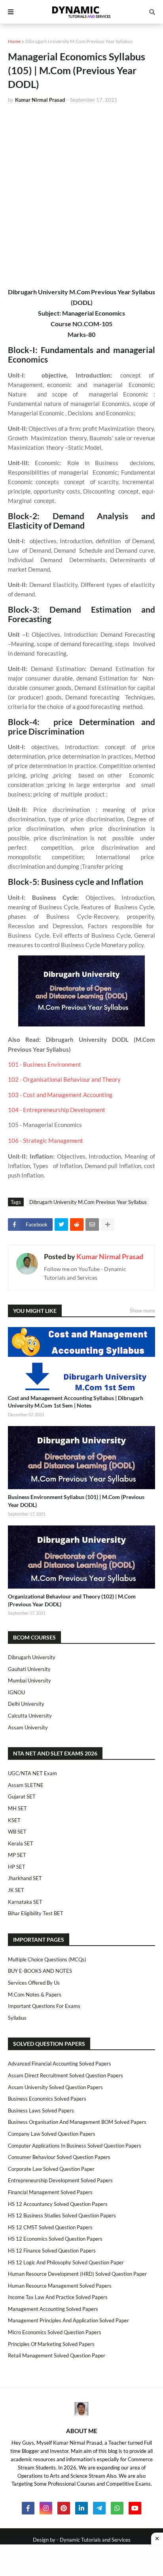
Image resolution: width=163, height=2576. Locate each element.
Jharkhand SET (25, 1878)
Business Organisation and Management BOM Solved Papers (77, 2122)
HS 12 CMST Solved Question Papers (50, 2227)
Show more (142, 1310)
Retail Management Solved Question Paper (57, 2355)
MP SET (17, 1855)
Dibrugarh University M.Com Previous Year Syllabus (79, 41)
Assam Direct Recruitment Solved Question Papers (65, 2075)
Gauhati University (29, 1669)
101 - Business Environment (45, 1065)
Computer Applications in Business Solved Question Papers (75, 2146)
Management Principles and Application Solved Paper (68, 2320)
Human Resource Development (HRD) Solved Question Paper (77, 2274)
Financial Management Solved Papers (50, 2192)
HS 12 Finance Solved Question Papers (52, 2251)
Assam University (28, 1727)
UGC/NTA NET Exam (32, 1773)
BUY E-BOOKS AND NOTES (40, 1971)
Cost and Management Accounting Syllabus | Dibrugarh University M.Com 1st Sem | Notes (76, 1402)
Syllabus (17, 2018)
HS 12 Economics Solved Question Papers (55, 2239)
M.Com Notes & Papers (35, 1995)
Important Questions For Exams (44, 2006)
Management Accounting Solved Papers (53, 2309)
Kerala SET (21, 1843)
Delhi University (26, 1704)
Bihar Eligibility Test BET (36, 1913)
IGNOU (16, 1692)
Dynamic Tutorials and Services (95, 2540)
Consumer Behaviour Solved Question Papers (59, 2157)
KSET (14, 1820)
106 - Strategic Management (45, 1141)
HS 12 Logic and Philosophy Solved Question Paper (66, 2262)
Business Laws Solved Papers (41, 2111)
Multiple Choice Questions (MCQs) (47, 1959)
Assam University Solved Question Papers (55, 2087)
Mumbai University (29, 1681)
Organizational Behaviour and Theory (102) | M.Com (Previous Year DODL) (72, 1600)
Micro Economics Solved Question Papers (55, 2332)
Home (14, 41)
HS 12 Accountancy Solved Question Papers (58, 2204)
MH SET (17, 1808)
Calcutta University (30, 1716)
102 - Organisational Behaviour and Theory (64, 1080)
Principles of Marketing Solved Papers (51, 2344)
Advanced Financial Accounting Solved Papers (60, 2064)
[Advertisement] (81, 195)
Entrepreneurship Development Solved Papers (60, 2180)
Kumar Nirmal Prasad (110, 1256)
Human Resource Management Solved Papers (60, 2286)
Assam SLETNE (26, 1785)
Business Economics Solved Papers (47, 2099)
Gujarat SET (22, 1796)
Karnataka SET (25, 1902)
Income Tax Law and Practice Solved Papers (58, 2297)
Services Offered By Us (34, 1983)
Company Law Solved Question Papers (52, 2134)
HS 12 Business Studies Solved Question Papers (62, 2215)
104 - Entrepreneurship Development (57, 1110)
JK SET (16, 1890)
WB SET (17, 1832)
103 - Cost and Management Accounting (60, 1095)
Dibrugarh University (32, 1657)
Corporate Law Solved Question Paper (51, 2169)
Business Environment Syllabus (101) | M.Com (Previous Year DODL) (76, 1501)
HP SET (17, 1867)
